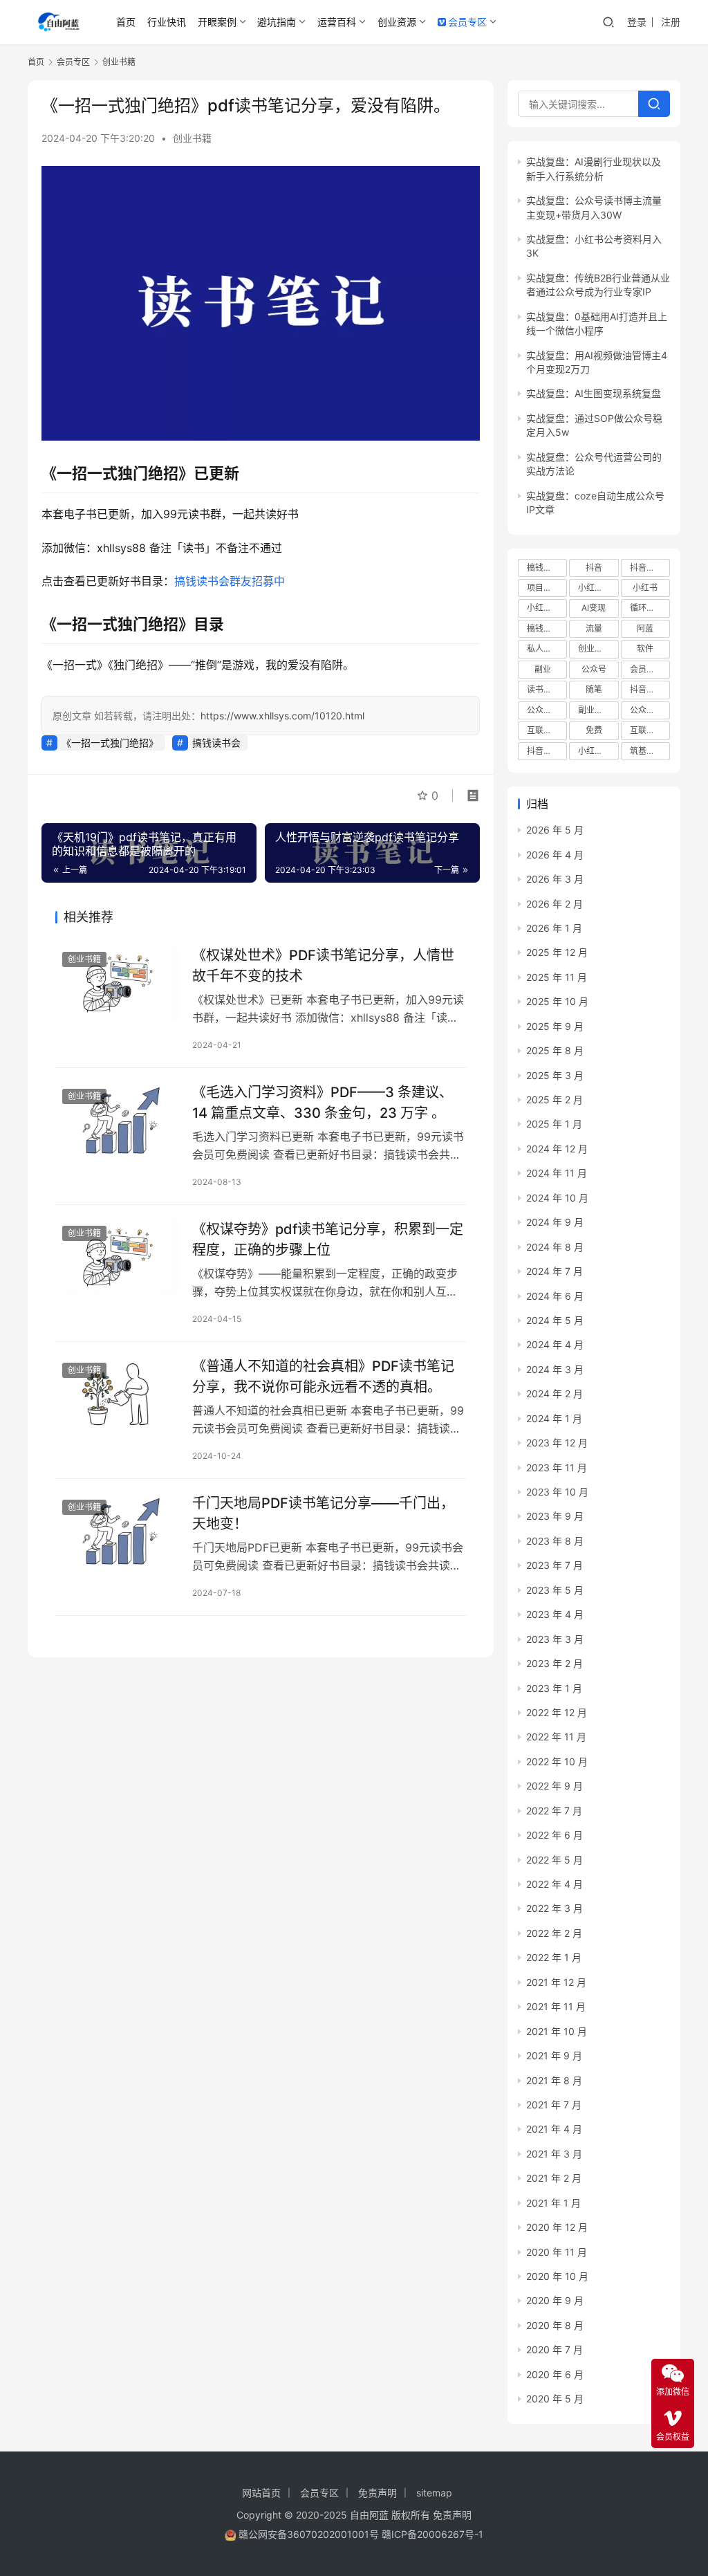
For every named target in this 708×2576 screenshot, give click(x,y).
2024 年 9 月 (555, 1222)
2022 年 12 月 (557, 1712)
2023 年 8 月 (555, 1541)
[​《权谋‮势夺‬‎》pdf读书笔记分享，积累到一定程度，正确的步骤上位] (117, 1257)
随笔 (594, 689)
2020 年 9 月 (555, 2300)
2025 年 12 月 (557, 952)
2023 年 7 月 (555, 1565)
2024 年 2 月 (555, 1393)
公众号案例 (650, 710)
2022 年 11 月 (556, 1737)
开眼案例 (217, 22)
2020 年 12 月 (557, 2227)
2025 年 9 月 (555, 1026)
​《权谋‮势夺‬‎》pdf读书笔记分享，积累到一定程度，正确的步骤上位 (328, 1239)
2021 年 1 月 (553, 2203)
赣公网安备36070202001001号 (309, 2534)
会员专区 (467, 22)
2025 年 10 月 (557, 1001)
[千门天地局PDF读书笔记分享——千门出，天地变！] (117, 1531)
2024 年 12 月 (557, 1149)
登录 (637, 22)
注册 (671, 22)
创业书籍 (192, 138)
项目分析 (543, 588)
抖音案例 (543, 751)
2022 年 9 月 (555, 1786)
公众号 (594, 669)
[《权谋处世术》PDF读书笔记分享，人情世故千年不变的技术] (117, 983)
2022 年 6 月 (555, 1835)
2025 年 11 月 (557, 977)
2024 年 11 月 (557, 1173)
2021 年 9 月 (554, 2055)
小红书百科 (598, 588)
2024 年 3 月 (555, 1369)
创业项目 (595, 648)
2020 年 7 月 (555, 2349)
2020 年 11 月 (557, 2252)
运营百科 (337, 22)
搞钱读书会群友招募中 (230, 581)
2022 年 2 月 (554, 1933)
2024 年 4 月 (555, 1344)
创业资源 (397, 22)
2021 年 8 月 (554, 2080)
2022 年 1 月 (554, 1957)
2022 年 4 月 (555, 1884)
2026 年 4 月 (555, 855)
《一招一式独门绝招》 (110, 743)
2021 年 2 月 (554, 2178)
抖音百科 (646, 568)
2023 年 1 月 (554, 1688)
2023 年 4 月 (555, 1614)
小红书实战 (598, 751)
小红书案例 (547, 608)
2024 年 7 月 (555, 1271)
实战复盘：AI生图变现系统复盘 (594, 393)
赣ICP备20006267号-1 (432, 2534)
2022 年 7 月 (554, 1811)
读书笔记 (543, 689)
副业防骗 (595, 710)
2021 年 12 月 (556, 1982)
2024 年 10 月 (557, 1198)
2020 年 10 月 (557, 2276)
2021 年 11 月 (556, 2006)
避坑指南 (277, 22)
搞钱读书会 (216, 743)
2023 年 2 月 (555, 1663)
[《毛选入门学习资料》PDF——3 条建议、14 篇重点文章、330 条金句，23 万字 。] (117, 1120)
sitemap (434, 2493)
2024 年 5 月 (555, 1320)
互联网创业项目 (547, 730)
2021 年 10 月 (557, 2031)
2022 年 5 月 (555, 1860)
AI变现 (594, 608)
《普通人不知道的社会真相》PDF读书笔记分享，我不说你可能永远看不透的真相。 (323, 1376)
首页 (126, 22)
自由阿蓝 (369, 2515)
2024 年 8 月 (555, 1247)
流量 (594, 628)
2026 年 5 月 (555, 830)
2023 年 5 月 (555, 1590)
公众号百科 (547, 710)
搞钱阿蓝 (543, 628)
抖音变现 (646, 689)
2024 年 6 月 (555, 1296)
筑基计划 (646, 751)
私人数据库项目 (547, 648)
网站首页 (261, 2493)
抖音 (594, 568)
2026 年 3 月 (555, 879)
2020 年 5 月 (555, 2399)
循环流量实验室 (650, 608)
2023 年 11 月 (557, 1468)
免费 (594, 730)
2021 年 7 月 (554, 2105)
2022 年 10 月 (557, 1761)
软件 (645, 648)
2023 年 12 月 (557, 1443)
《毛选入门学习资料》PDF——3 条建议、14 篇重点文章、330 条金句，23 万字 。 (323, 1102)
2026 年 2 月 (555, 904)
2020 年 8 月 (555, 2325)
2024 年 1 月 (554, 1418)
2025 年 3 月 (555, 1075)
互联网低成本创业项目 (650, 730)
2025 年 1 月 (554, 1124)
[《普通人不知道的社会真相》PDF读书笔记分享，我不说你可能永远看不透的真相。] (117, 1394)
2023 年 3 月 (555, 1639)
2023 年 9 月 (555, 1516)
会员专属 (646, 669)
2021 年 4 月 (554, 2129)
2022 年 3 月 (555, 1908)
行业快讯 (167, 22)
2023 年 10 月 (557, 1492)
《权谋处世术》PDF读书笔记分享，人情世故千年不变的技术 (323, 965)
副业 (543, 669)
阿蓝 (645, 628)
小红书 (645, 588)
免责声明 (378, 2493)
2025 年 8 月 (555, 1050)
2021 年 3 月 (554, 2154)
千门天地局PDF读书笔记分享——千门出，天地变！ (323, 1513)
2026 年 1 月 (554, 928)
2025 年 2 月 (555, 1100)
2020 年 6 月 (555, 2374)
